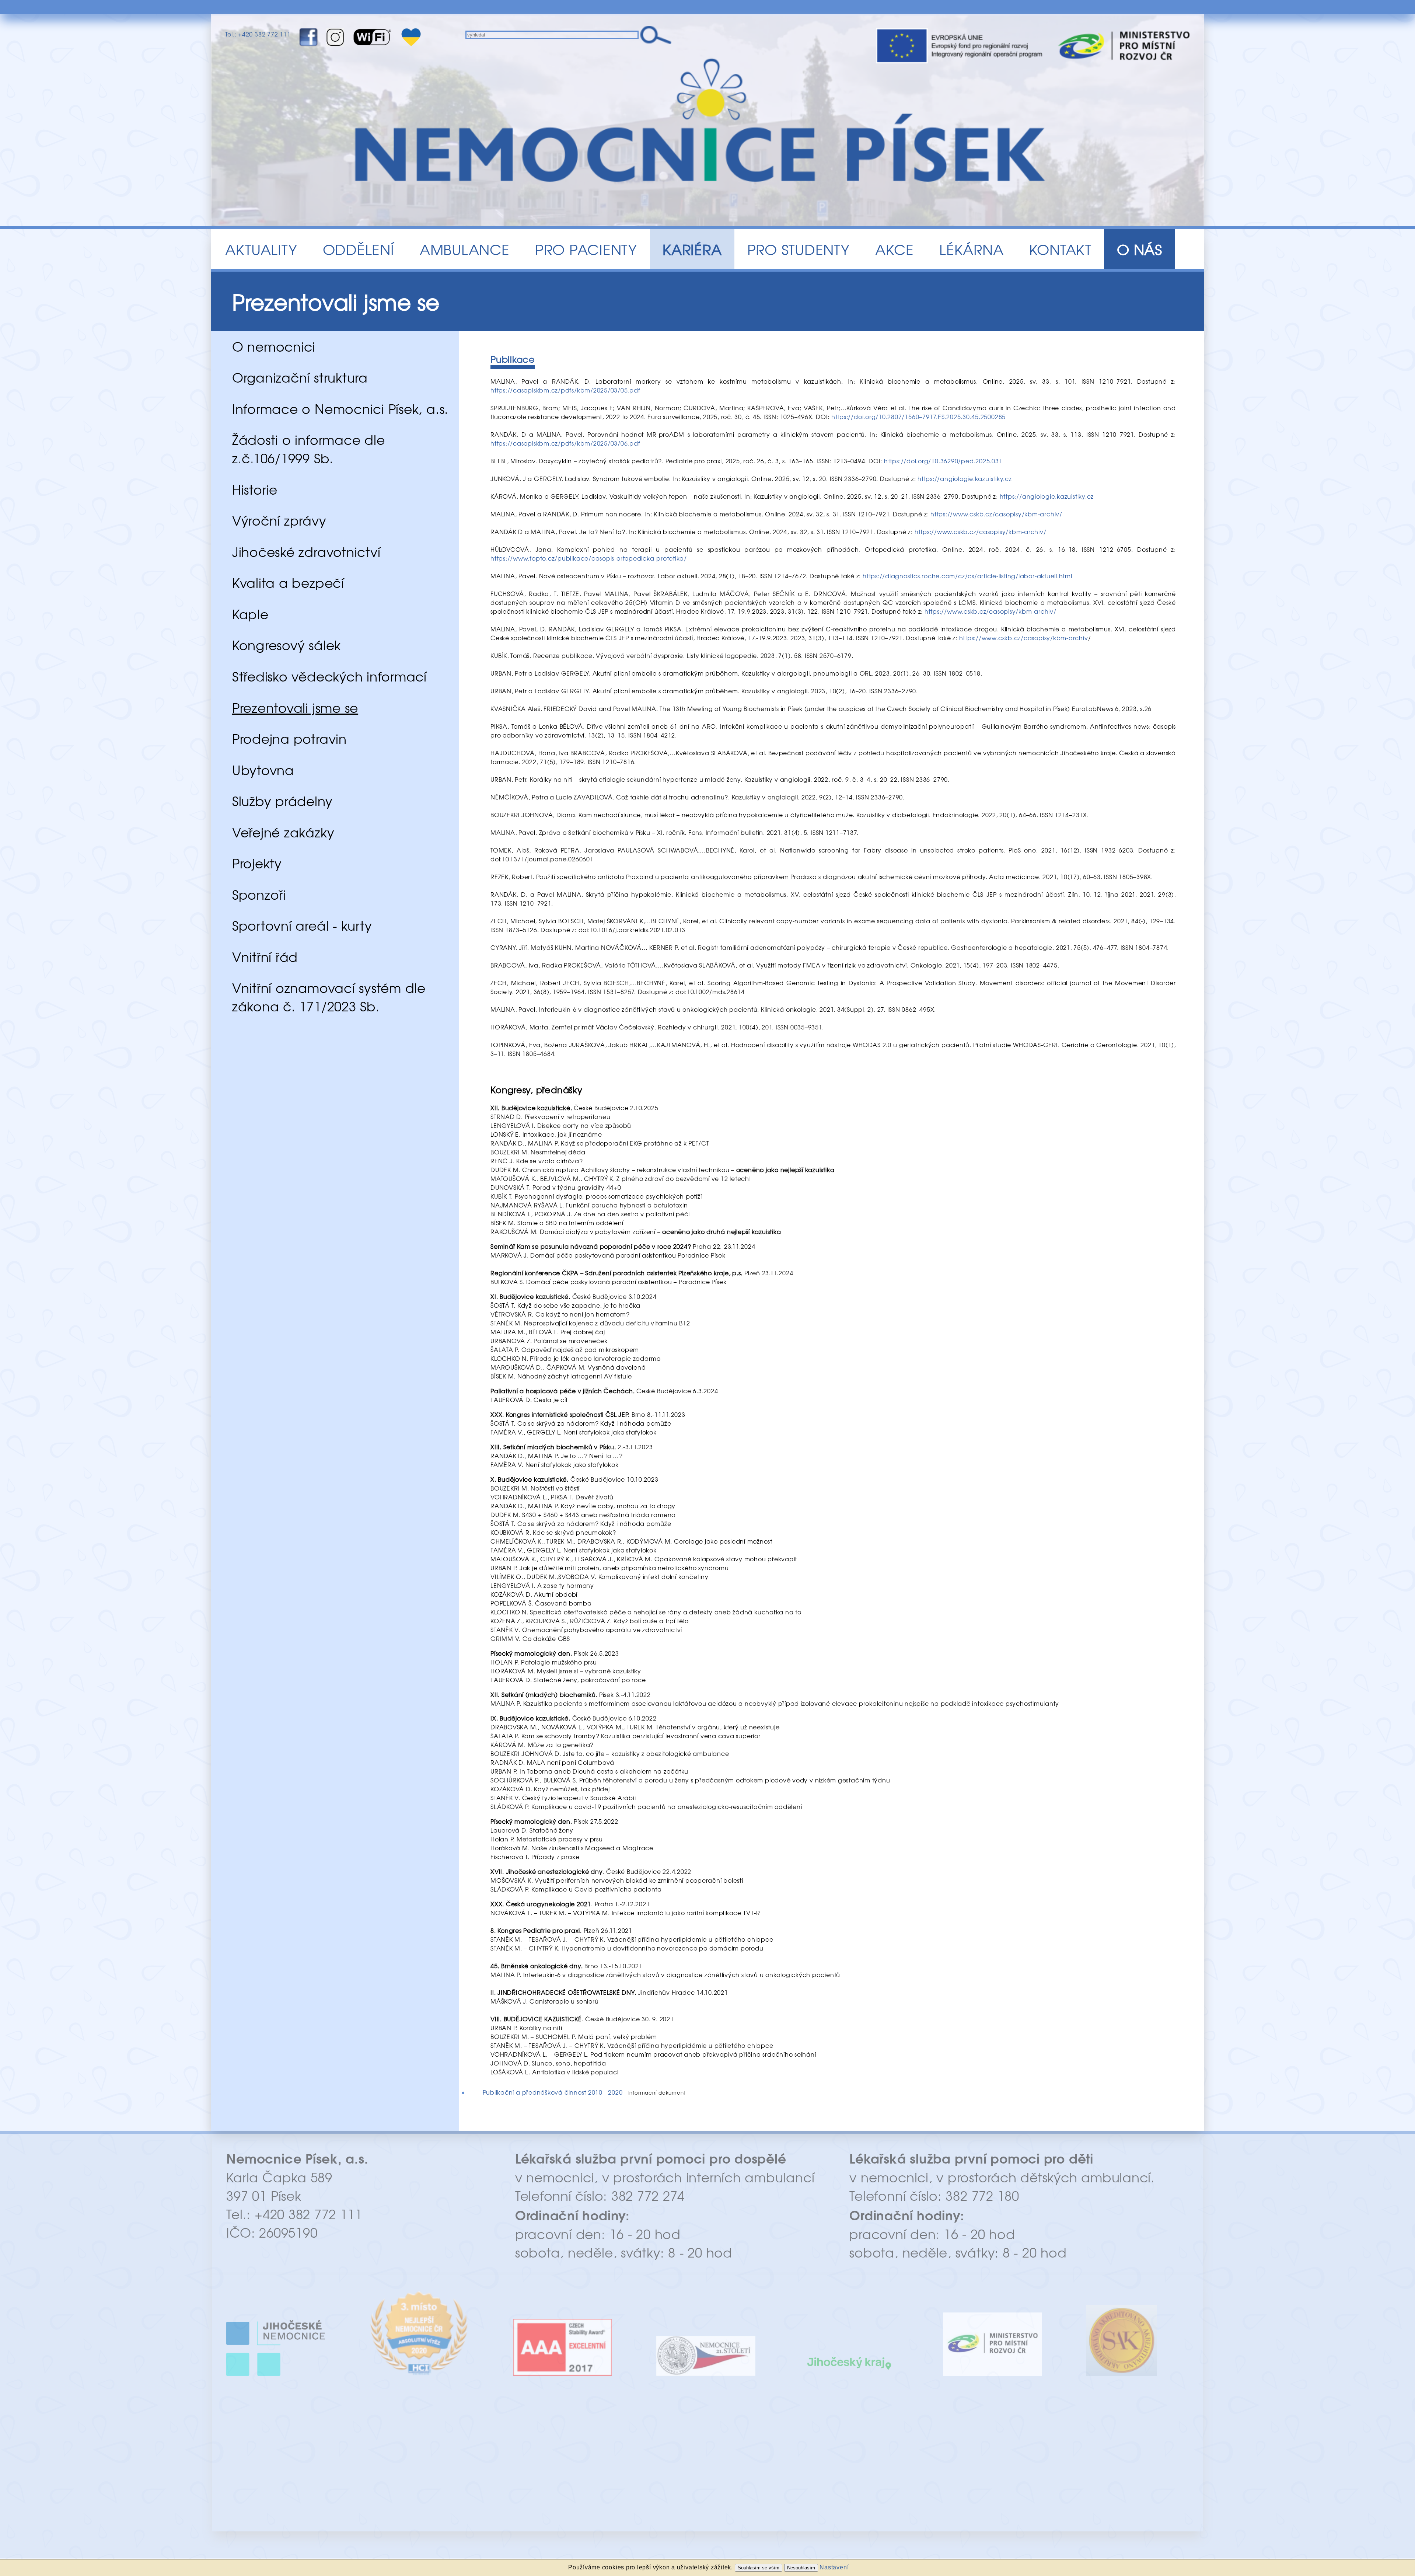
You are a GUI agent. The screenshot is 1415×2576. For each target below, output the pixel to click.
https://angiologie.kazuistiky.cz (965, 478)
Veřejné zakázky (283, 832)
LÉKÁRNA (971, 249)
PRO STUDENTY (799, 249)
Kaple (250, 614)
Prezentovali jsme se (295, 707)
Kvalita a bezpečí (288, 582)
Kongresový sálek (287, 645)
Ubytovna (263, 770)
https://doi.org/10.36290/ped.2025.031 (943, 461)
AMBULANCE (465, 249)
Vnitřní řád (265, 956)
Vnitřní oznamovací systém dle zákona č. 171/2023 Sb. (329, 997)
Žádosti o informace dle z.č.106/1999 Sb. (309, 449)
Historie (255, 489)
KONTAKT (1060, 249)
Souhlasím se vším (759, 2568)
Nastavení (834, 2567)
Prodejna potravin (289, 738)
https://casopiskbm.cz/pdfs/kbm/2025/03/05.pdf (565, 390)
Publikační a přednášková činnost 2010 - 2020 (553, 2092)
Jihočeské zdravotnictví (306, 551)
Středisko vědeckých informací (329, 676)
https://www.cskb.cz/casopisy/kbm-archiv (1024, 638)
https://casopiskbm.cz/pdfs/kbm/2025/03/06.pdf (565, 443)
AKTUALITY (261, 249)
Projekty (257, 863)
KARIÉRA (692, 249)
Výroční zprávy (279, 520)
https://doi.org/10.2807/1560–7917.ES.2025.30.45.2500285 (918, 416)
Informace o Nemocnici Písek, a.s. (340, 408)
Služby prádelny (282, 801)
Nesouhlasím (801, 2568)
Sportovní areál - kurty (302, 925)
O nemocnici (274, 346)
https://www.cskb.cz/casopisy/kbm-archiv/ (996, 514)
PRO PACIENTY (586, 249)
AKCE (895, 249)
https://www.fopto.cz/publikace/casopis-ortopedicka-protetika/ (589, 558)
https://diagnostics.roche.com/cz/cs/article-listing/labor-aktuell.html (967, 576)
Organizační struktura (300, 377)
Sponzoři (259, 894)
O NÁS (1140, 249)
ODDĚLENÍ (359, 249)
